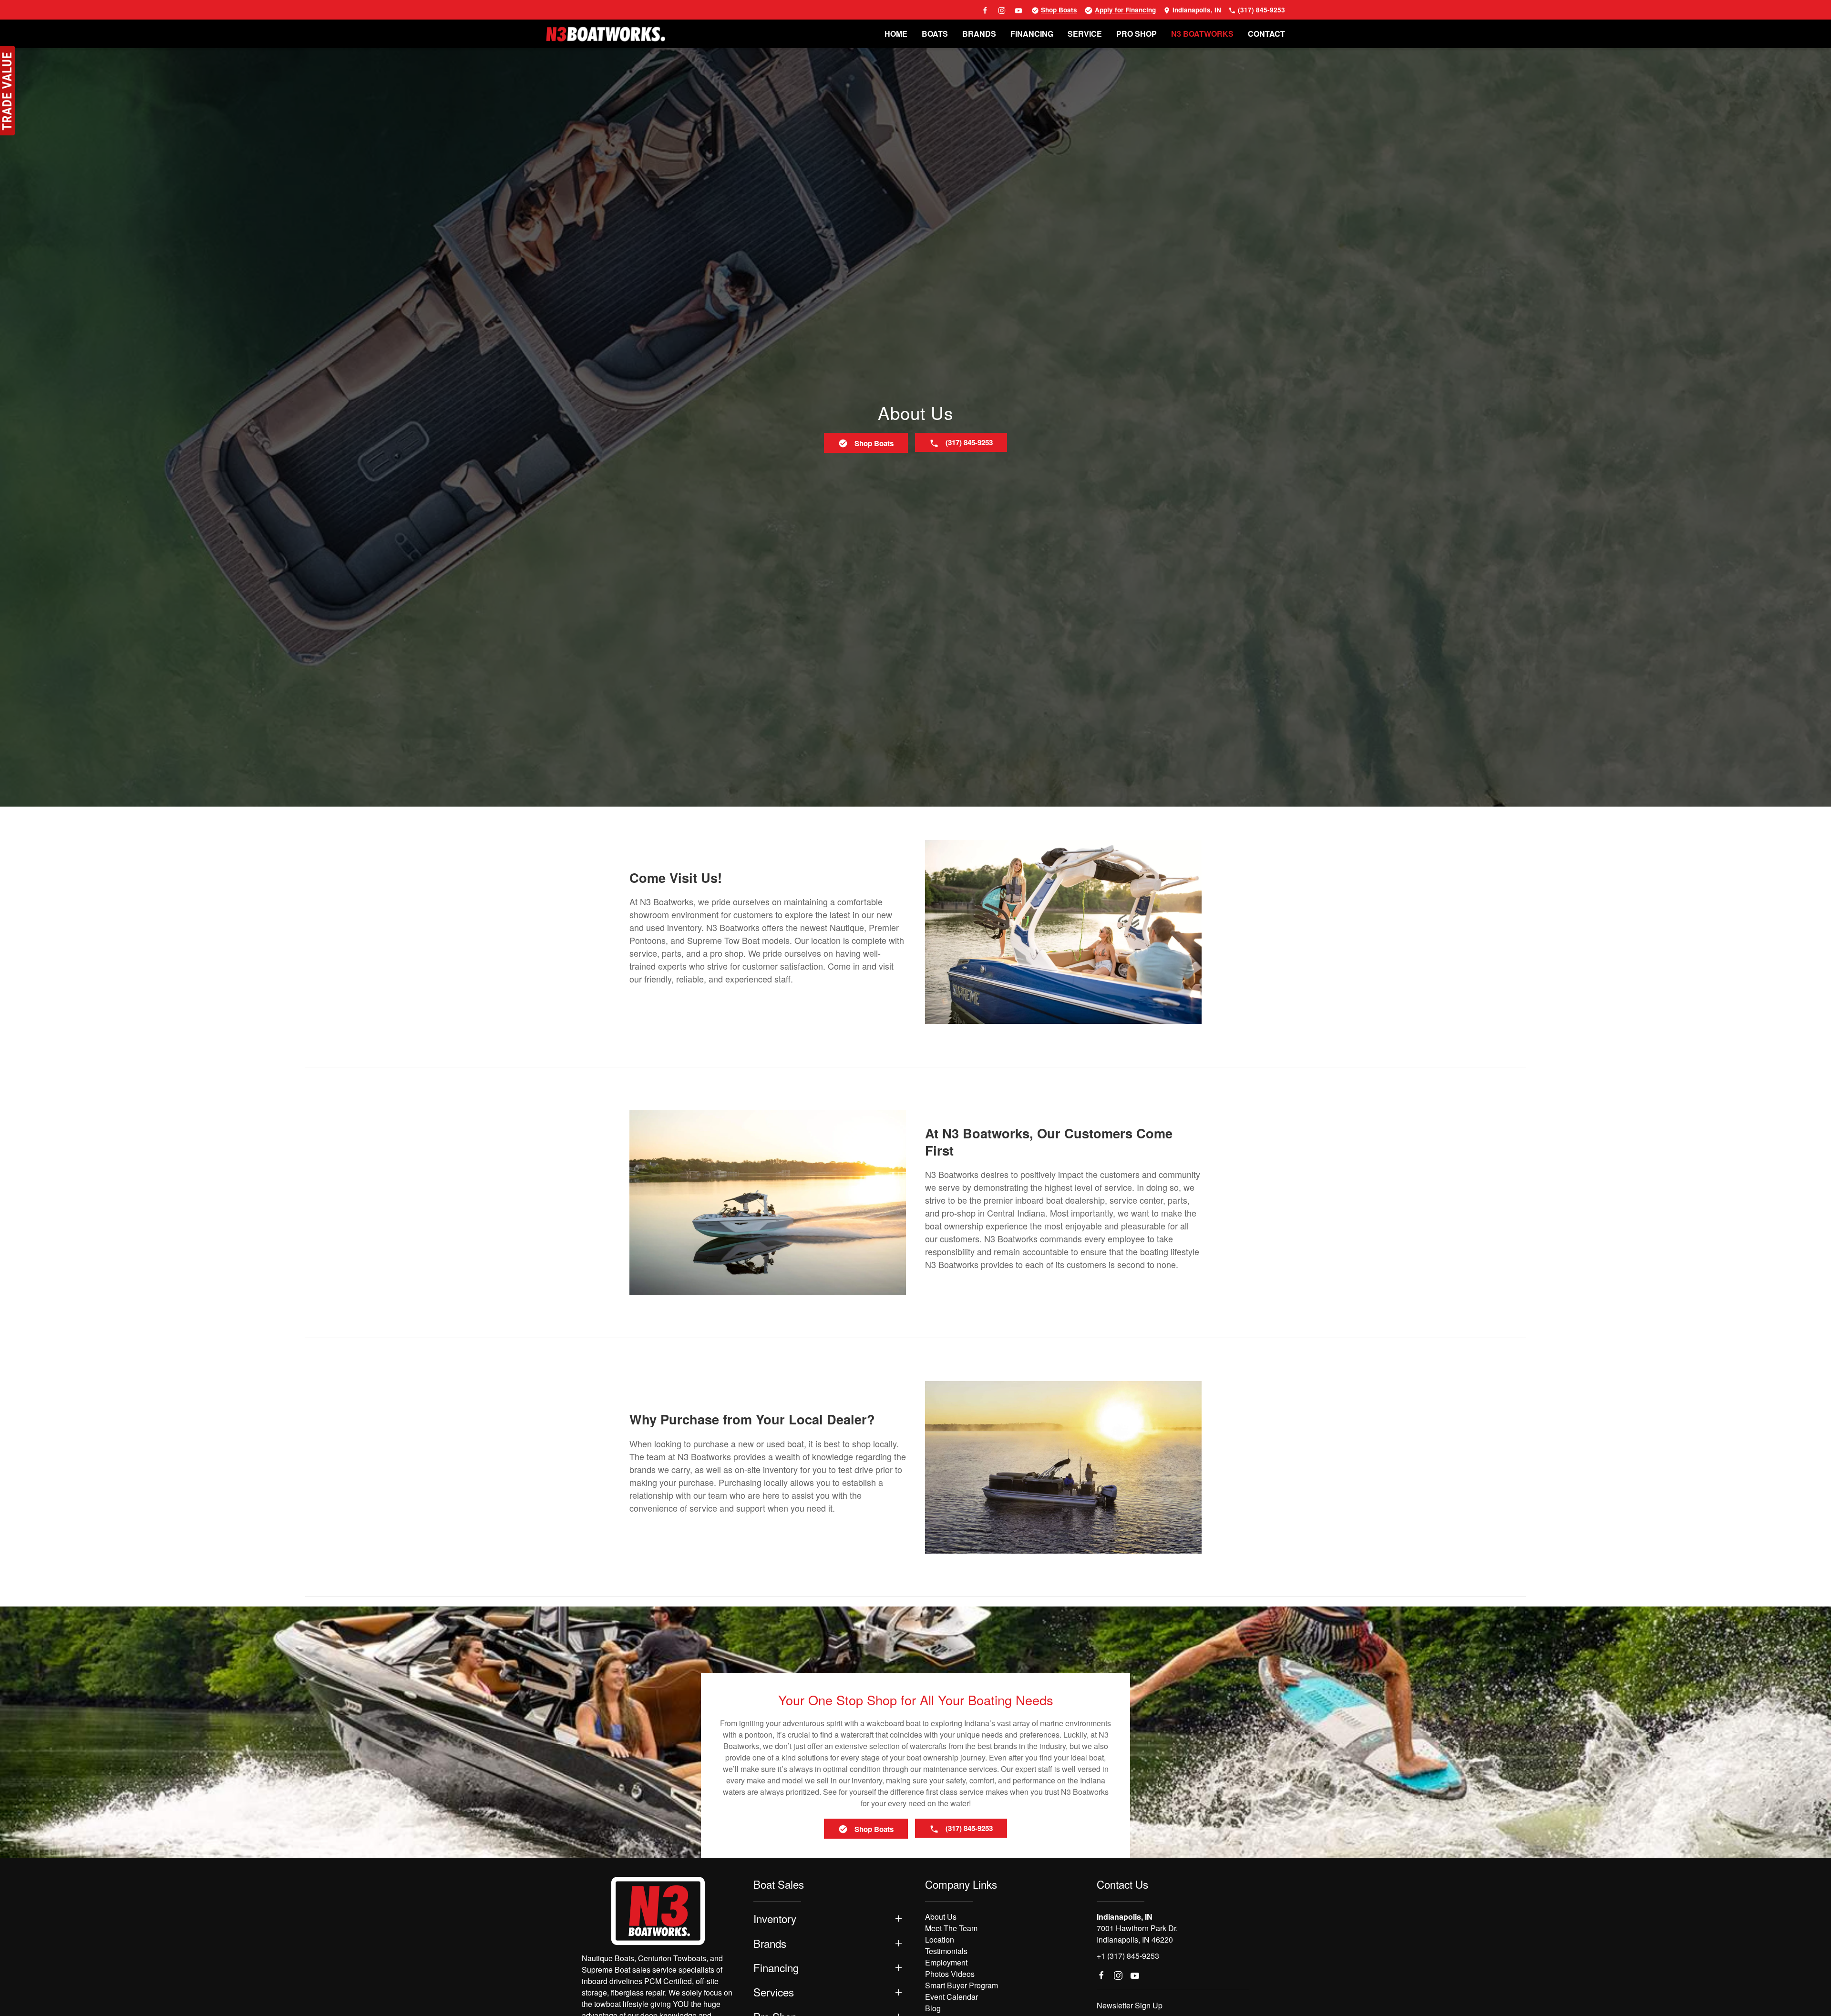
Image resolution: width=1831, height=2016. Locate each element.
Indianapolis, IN (1196, 10)
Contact (1266, 34)
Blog (933, 2008)
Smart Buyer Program (962, 1985)
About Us (941, 1917)
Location (940, 1939)
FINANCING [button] (1032, 34)
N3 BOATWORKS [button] (1202, 34)
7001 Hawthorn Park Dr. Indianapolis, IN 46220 (1137, 1934)
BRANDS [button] (979, 34)
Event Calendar (952, 1997)
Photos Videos (950, 1974)
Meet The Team (951, 1928)
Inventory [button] (775, 1919)
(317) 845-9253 (1260, 10)
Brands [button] (770, 1943)
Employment (946, 1962)
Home (896, 34)
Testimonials (946, 1951)
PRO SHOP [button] (1137, 34)
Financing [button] (776, 1968)
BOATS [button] (935, 34)
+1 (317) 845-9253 (1128, 1956)
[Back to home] (606, 34)
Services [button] (774, 1992)
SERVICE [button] (1085, 34)
